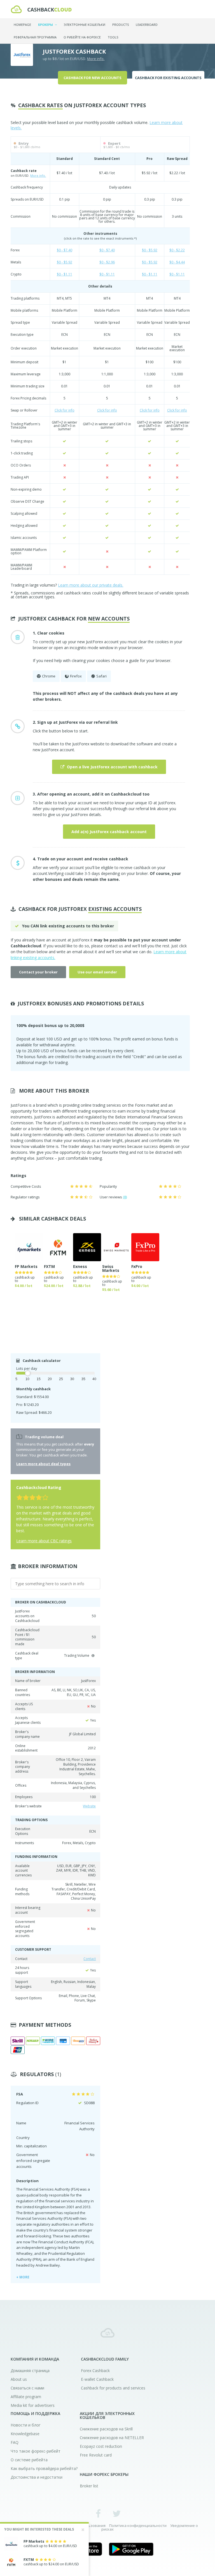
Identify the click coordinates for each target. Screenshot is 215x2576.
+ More (23, 2277)
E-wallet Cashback (97, 2379)
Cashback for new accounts (93, 78)
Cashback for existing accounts (168, 78)
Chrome (49, 676)
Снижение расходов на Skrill (106, 2429)
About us (19, 2379)
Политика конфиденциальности (138, 2526)
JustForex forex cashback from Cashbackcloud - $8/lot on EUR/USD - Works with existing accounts (41, 9)
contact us (114, 946)
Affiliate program (26, 2397)
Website (89, 1806)
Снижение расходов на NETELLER (112, 2438)
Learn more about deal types (43, 1464)
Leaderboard (147, 25)
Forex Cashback (95, 2371)
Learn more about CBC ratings (44, 1541)
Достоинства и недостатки (37, 2477)
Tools (113, 37)
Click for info (65, 410)
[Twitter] (117, 2513)
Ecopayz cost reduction (101, 2446)
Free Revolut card (96, 2455)
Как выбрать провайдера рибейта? (44, 2468)
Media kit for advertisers (33, 2405)
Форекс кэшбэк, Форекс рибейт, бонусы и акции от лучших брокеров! (107, 2333)
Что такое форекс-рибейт (36, 2451)
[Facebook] (98, 2513)
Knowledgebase (25, 2434)
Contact (90, 1959)
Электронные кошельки (85, 25)
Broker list (89, 2486)
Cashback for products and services (113, 2388)
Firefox (76, 676)
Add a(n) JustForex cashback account (109, 832)
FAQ (15, 2442)
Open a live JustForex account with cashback (112, 767)
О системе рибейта (29, 2460)
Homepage (22, 25)
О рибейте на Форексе (82, 37)
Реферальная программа (35, 37)
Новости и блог (26, 2425)
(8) (125, 1197)
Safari (101, 676)
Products (121, 25)
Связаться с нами (27, 2388)
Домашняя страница (30, 2371)
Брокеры (46, 25)
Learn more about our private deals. (91, 585)
